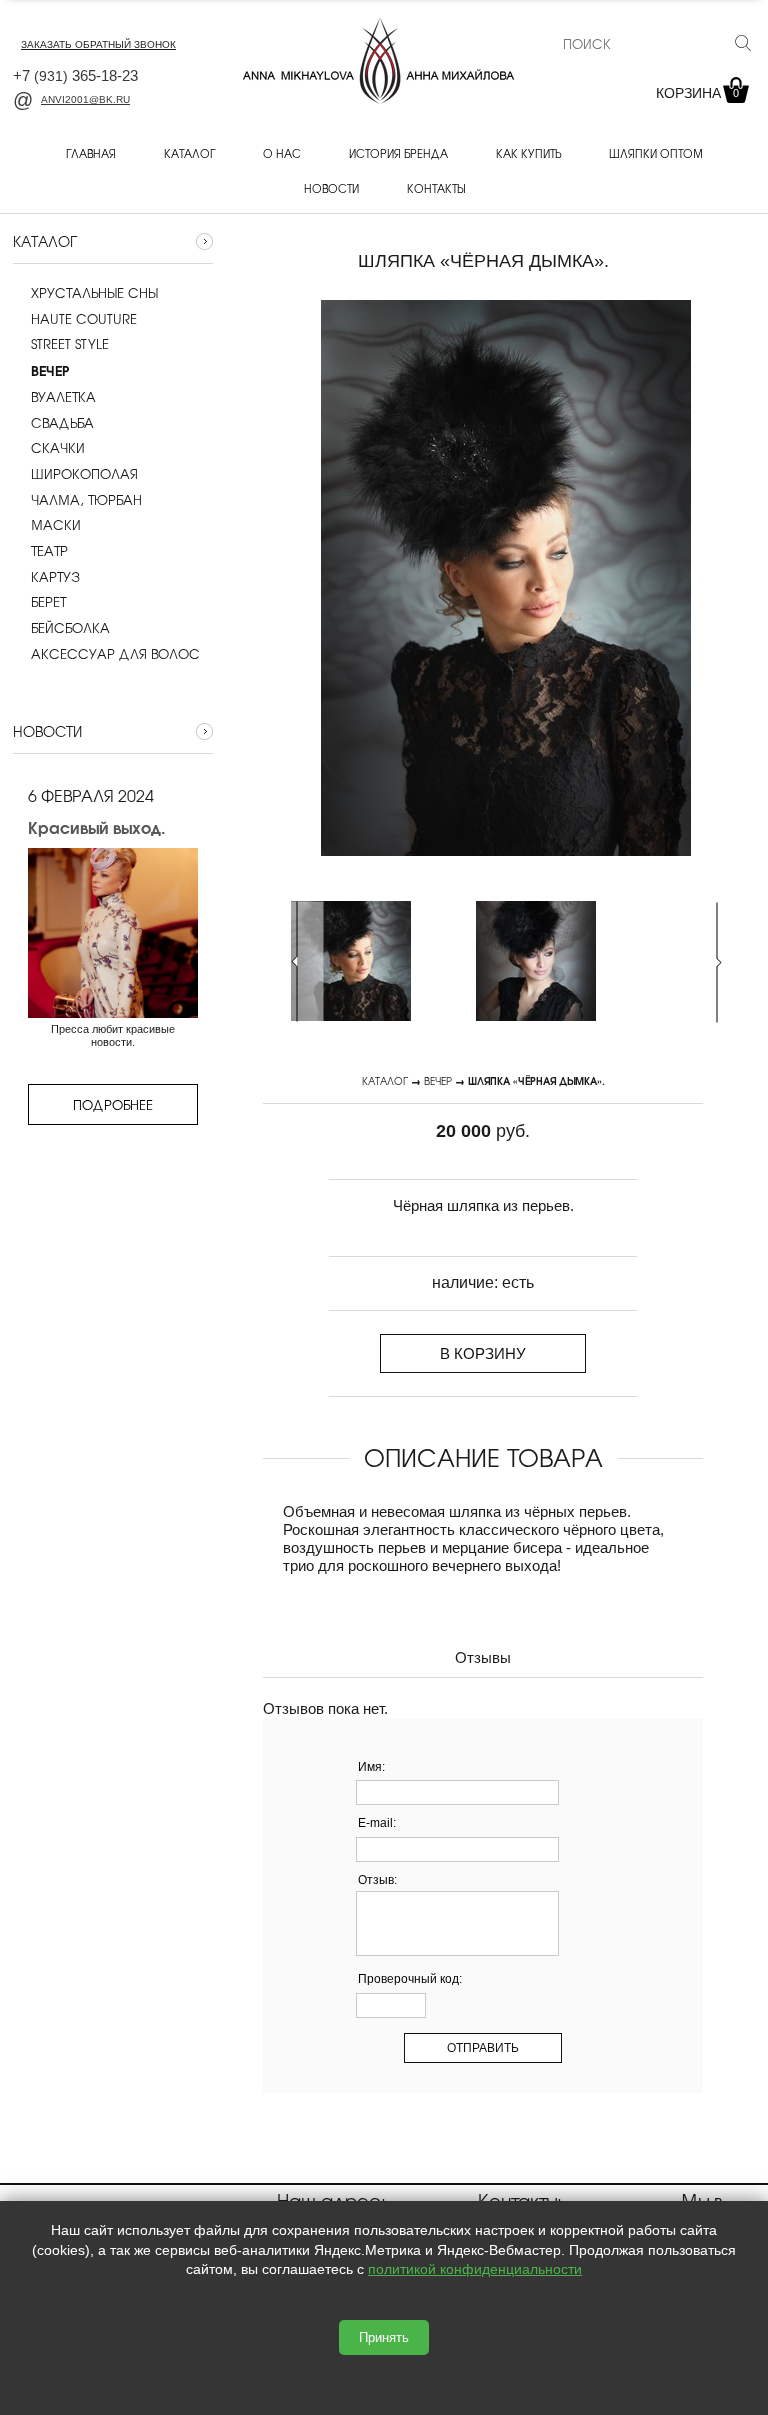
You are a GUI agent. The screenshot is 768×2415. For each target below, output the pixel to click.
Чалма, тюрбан (86, 500)
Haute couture (84, 319)
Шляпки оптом (656, 153)
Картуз (55, 577)
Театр (49, 551)
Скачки (58, 448)
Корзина (697, 93)
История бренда (398, 153)
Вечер (438, 1080)
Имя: (371, 1767)
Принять (384, 2337)
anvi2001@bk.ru (85, 99)
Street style (70, 344)
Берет (48, 602)
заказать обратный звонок (98, 44)
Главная (91, 153)
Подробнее (113, 1104)
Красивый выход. (96, 827)
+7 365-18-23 (75, 75)
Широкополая (84, 474)
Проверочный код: (410, 1979)
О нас (282, 153)
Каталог (189, 153)
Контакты (436, 188)
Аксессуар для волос (115, 654)
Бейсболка (70, 628)
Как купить (528, 153)
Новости (331, 188)
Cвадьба (62, 423)
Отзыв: (377, 1880)
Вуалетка (63, 397)
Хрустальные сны (94, 293)
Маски (56, 525)
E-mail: (377, 1823)
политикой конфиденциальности (475, 2269)
